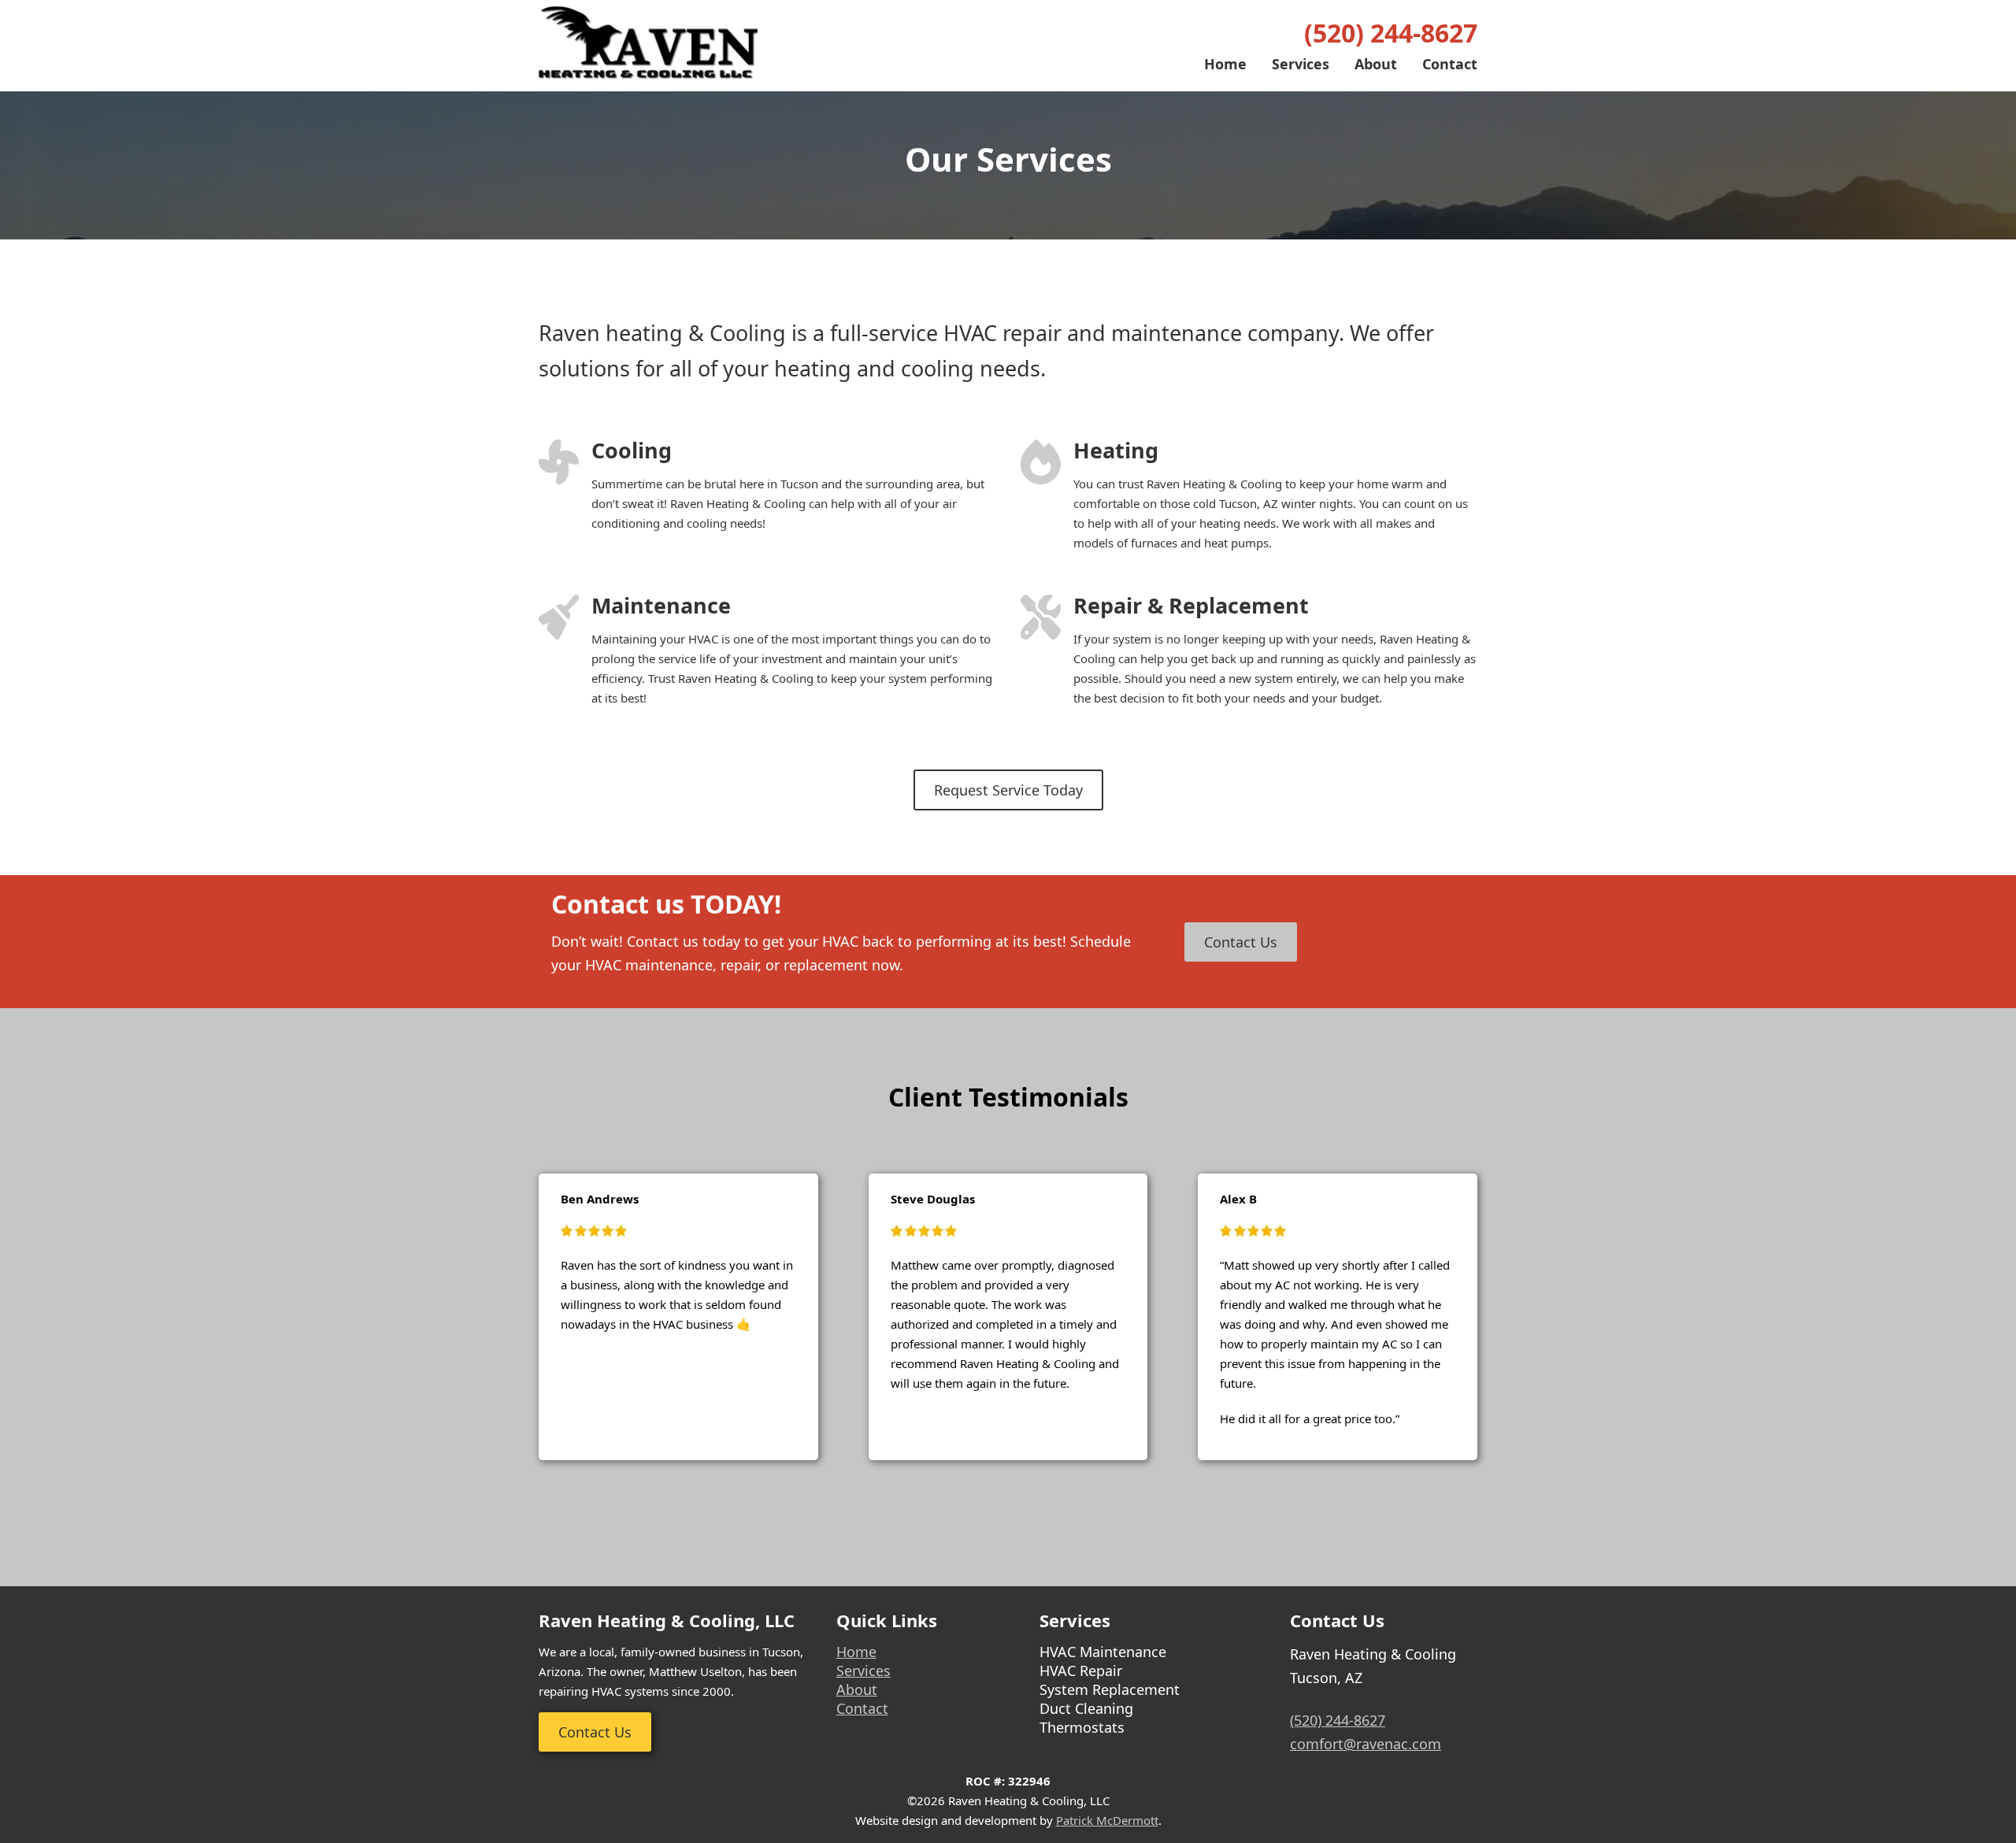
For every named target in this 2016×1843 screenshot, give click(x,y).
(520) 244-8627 (1391, 33)
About (1376, 64)
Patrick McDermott (1107, 1820)
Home (1225, 64)
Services (1301, 64)
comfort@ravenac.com (1366, 1744)
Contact (1450, 64)
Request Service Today (1008, 790)
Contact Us (1241, 942)
